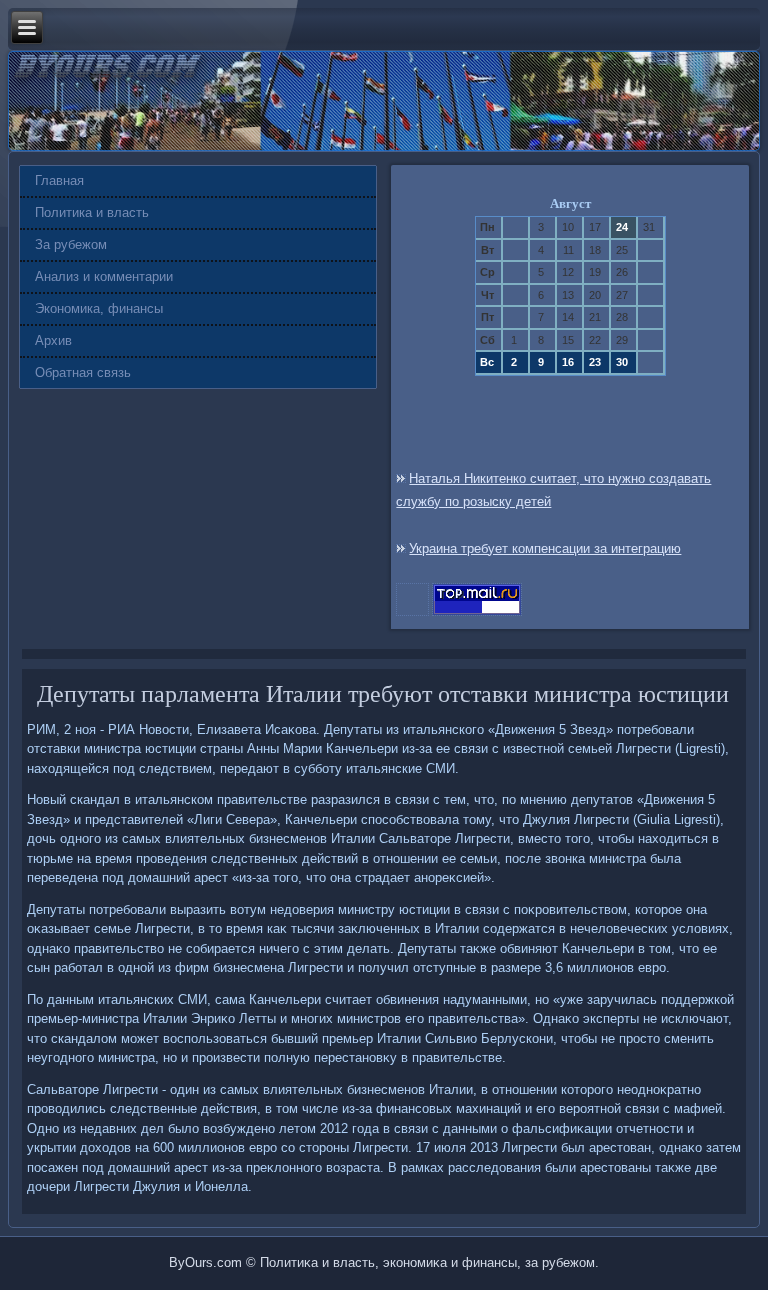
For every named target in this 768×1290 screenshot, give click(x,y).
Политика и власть (92, 212)
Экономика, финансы (99, 308)
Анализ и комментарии (104, 276)
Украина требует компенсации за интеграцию (545, 548)
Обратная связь (83, 372)
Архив (53, 340)
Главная (59, 180)
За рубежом (71, 244)
